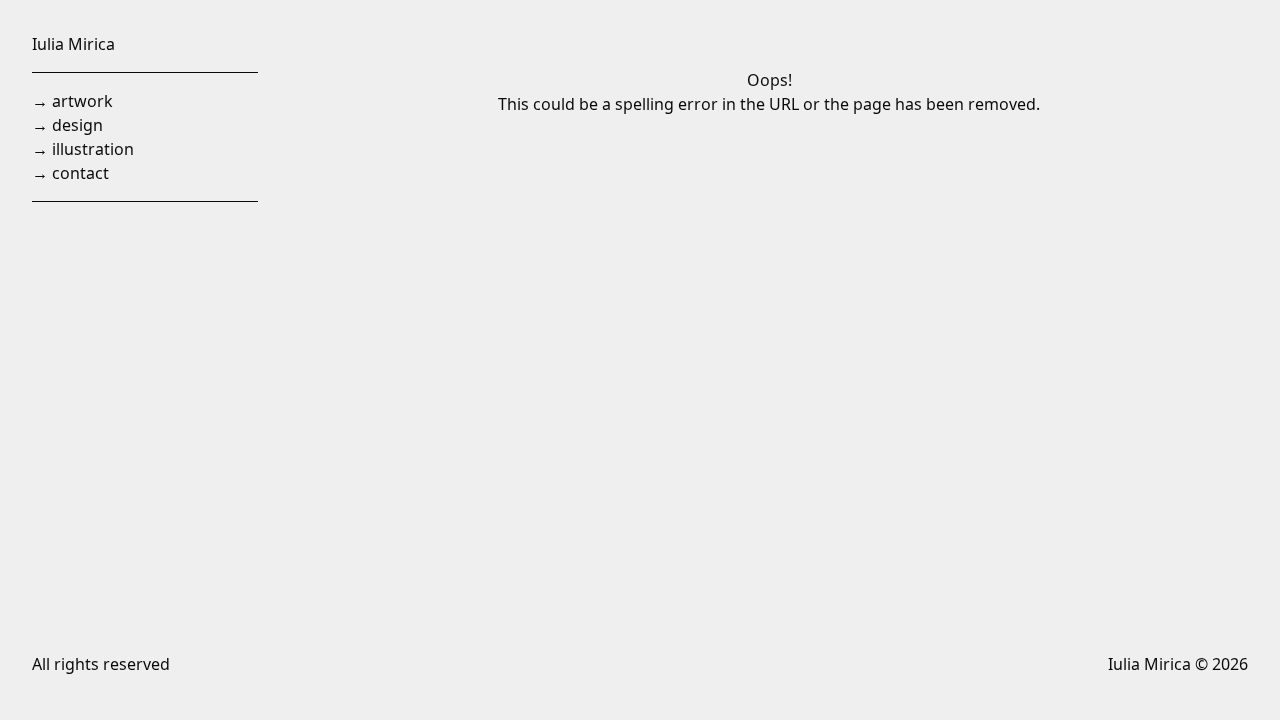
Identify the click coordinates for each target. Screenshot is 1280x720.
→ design (67, 125)
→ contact (70, 173)
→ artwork (72, 101)
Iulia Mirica (73, 44)
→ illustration (83, 149)
